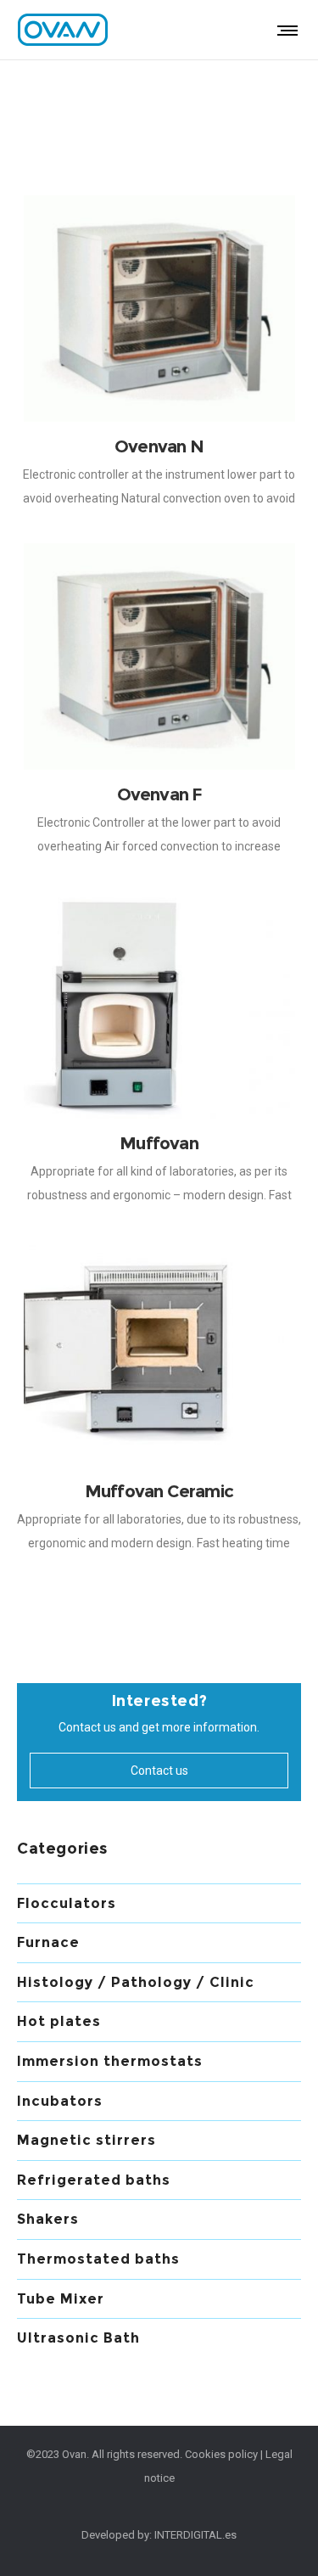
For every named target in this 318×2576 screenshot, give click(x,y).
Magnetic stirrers (86, 2140)
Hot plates (59, 2021)
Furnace (48, 1942)
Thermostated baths (98, 2259)
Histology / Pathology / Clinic (136, 1982)
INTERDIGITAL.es (195, 2535)
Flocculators (67, 1903)
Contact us (159, 1771)
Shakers (48, 2219)
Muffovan (159, 1143)
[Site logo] (64, 30)
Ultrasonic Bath (78, 2338)
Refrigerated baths (94, 2180)
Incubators (60, 2101)
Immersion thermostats (110, 2061)
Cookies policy (221, 2454)
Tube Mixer (61, 2299)
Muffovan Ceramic (159, 1491)
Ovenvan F (159, 794)
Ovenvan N (159, 446)
